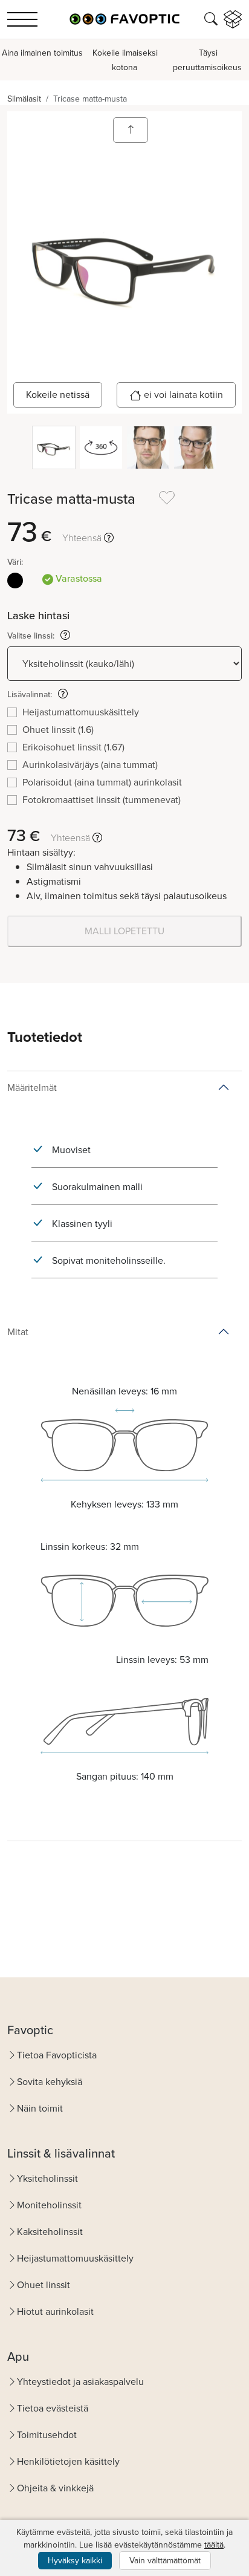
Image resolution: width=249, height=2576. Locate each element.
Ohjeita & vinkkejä (55, 2488)
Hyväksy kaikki (75, 2561)
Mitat (18, 1332)
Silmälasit (24, 99)
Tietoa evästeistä (53, 2408)
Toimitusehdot (47, 2435)
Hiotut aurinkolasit (55, 2311)
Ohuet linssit (44, 2285)
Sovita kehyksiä (50, 2082)
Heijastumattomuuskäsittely (75, 2258)
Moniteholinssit (49, 2205)
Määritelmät (32, 1088)
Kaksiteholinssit (50, 2232)
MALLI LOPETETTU (124, 931)
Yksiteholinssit (47, 2178)
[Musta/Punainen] (15, 581)
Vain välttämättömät (165, 2561)
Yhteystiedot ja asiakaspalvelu (80, 2382)
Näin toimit (40, 2108)
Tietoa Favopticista (57, 2055)
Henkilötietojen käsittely (68, 2461)
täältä (214, 2545)
